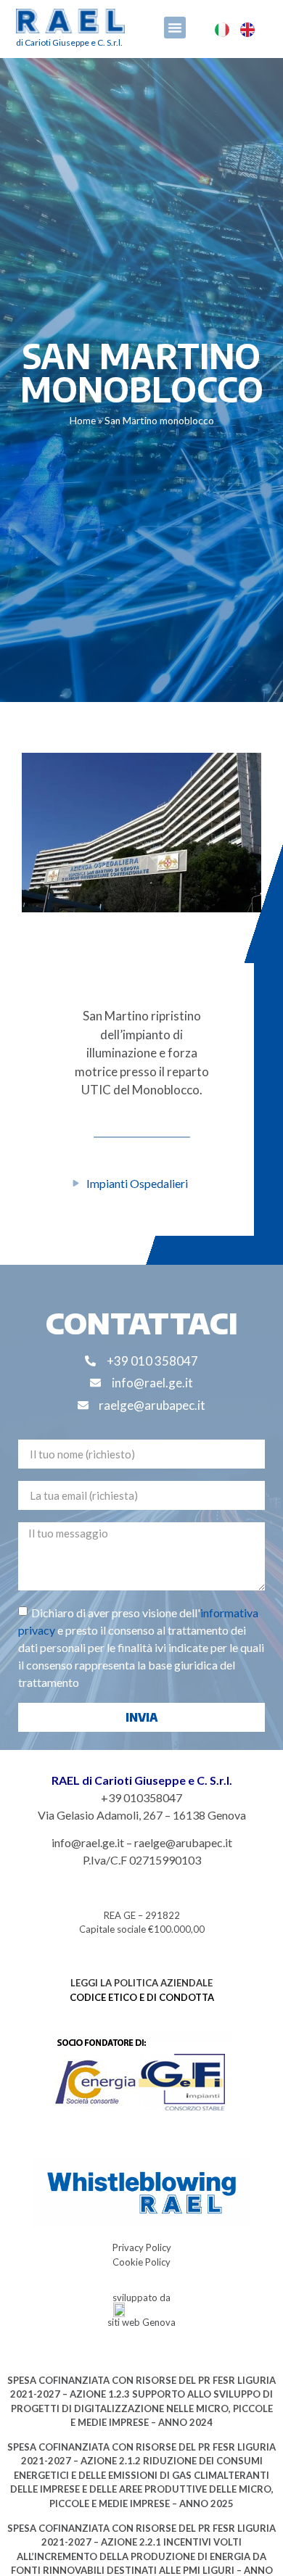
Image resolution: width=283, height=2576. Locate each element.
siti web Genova (141, 2322)
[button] (175, 28)
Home (83, 421)
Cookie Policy (141, 2262)
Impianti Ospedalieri (137, 1183)
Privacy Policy (142, 2247)
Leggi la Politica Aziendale (141, 1983)
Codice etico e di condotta (142, 1997)
